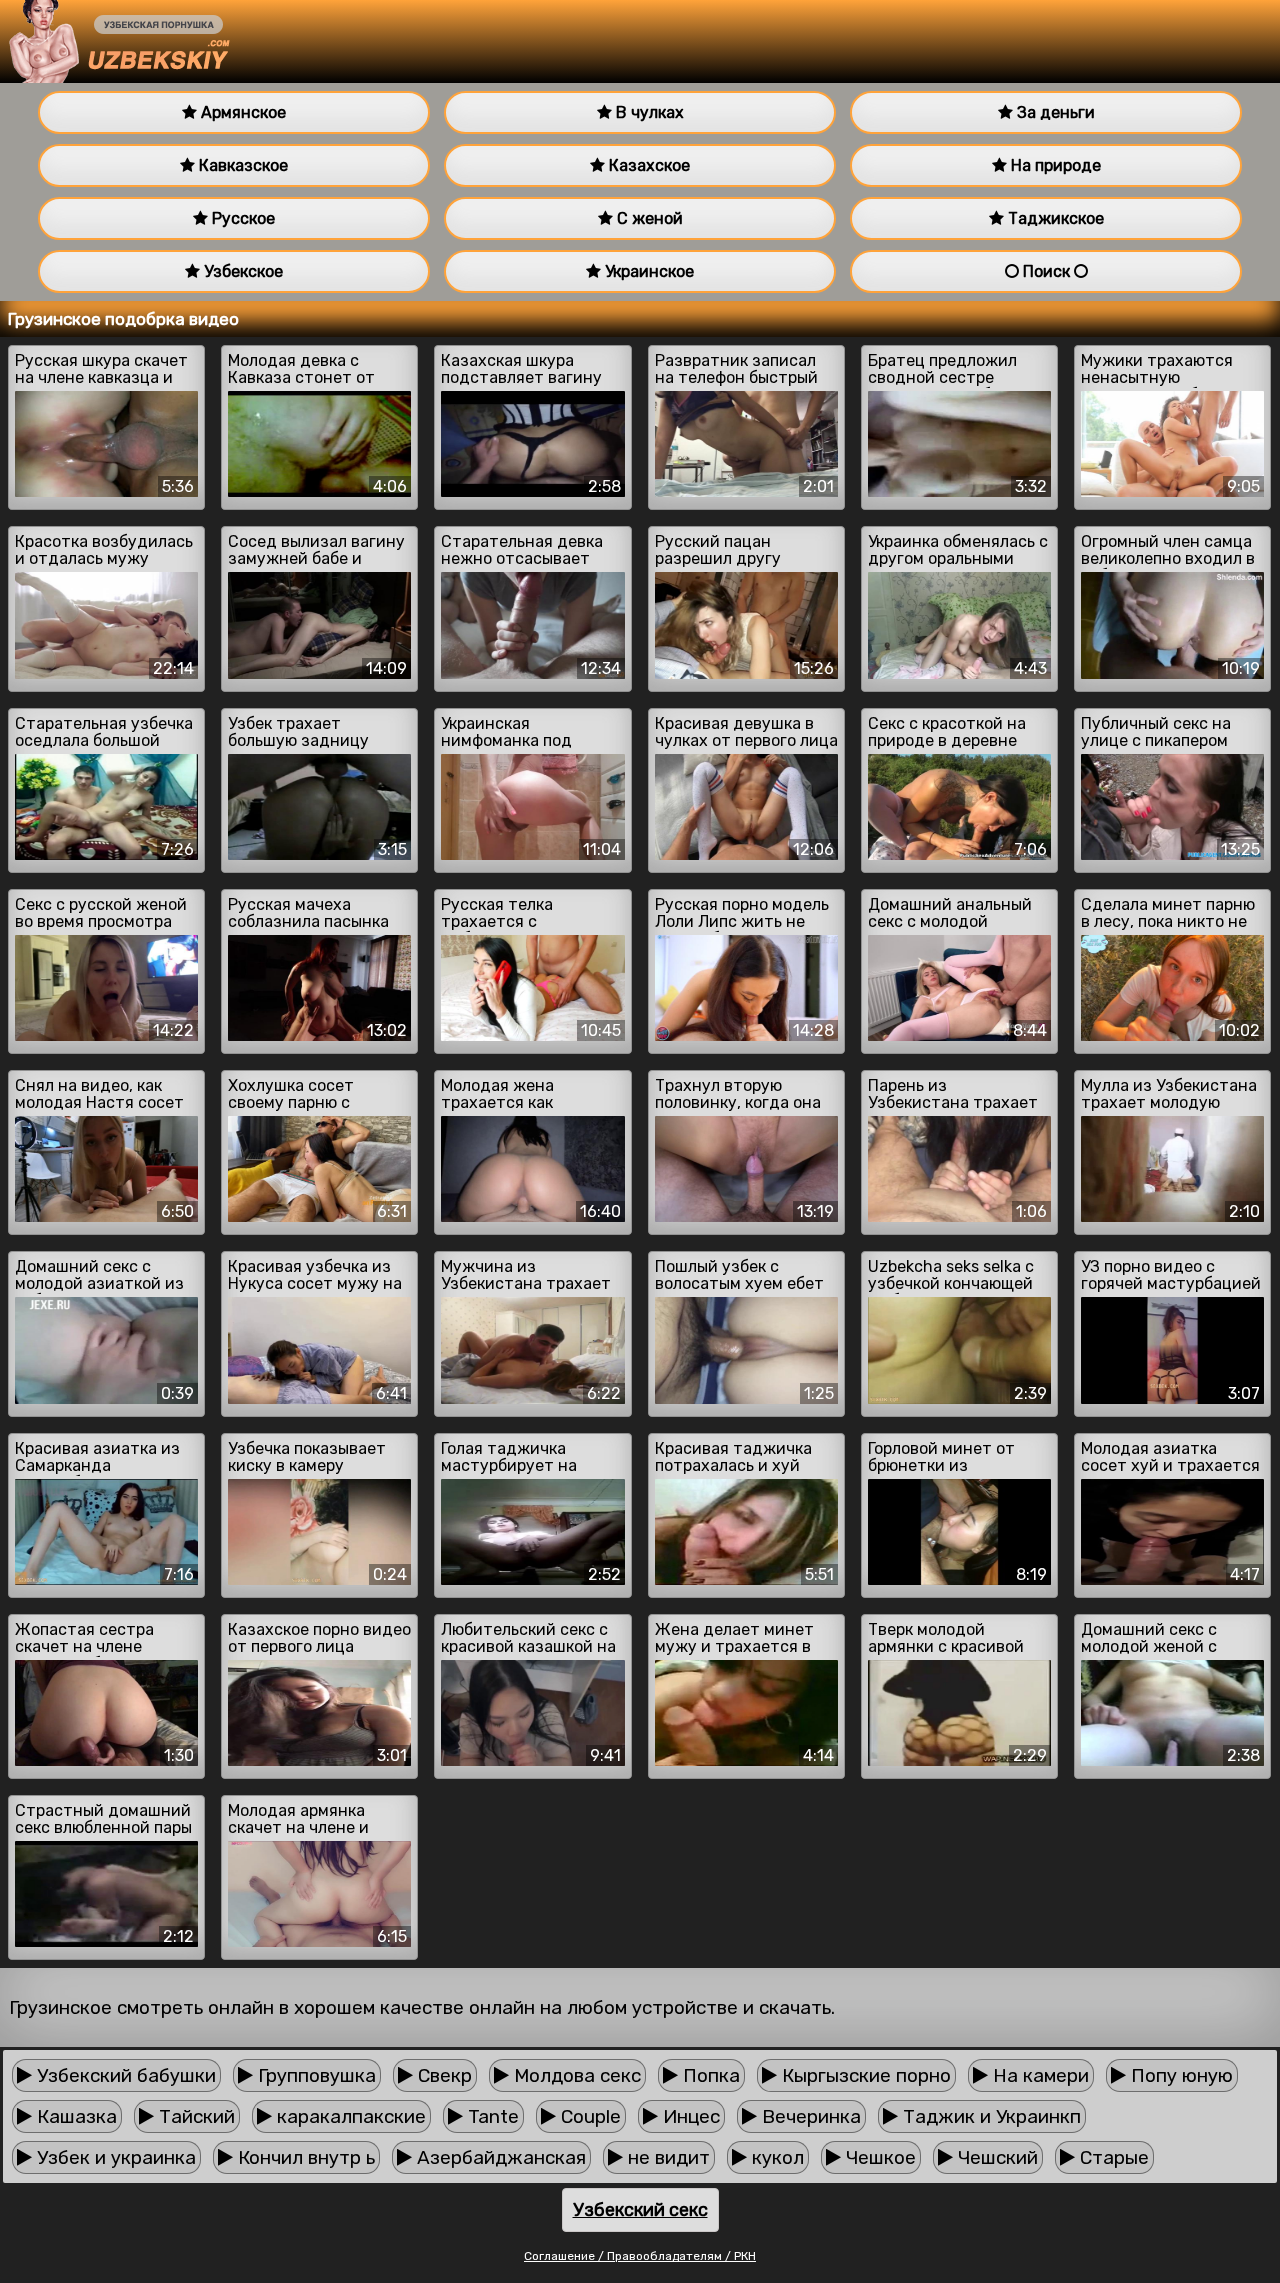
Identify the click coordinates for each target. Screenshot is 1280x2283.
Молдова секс (575, 2075)
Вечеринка (809, 2116)
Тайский (194, 2116)
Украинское (647, 271)
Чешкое (878, 2157)
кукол (775, 2157)
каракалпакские (349, 2116)
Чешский (995, 2157)
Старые (1112, 2157)
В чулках (648, 112)
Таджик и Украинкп (989, 2116)
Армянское (241, 112)
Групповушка (314, 2075)
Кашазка (74, 2116)
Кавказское (241, 165)
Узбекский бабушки (124, 2075)
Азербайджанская (499, 2157)
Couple (588, 2116)
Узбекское (241, 271)
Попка (709, 2075)
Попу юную (1179, 2075)
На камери (1038, 2075)
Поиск (1046, 271)
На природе (1054, 165)
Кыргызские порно (864, 2075)
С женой (648, 218)
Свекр (442, 2075)
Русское (241, 218)
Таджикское (1054, 218)
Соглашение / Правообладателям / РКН (640, 2256)
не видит (666, 2157)
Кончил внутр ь (304, 2157)
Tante (491, 2116)
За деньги (1054, 112)
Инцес (689, 2116)
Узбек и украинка (114, 2157)
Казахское (647, 165)
